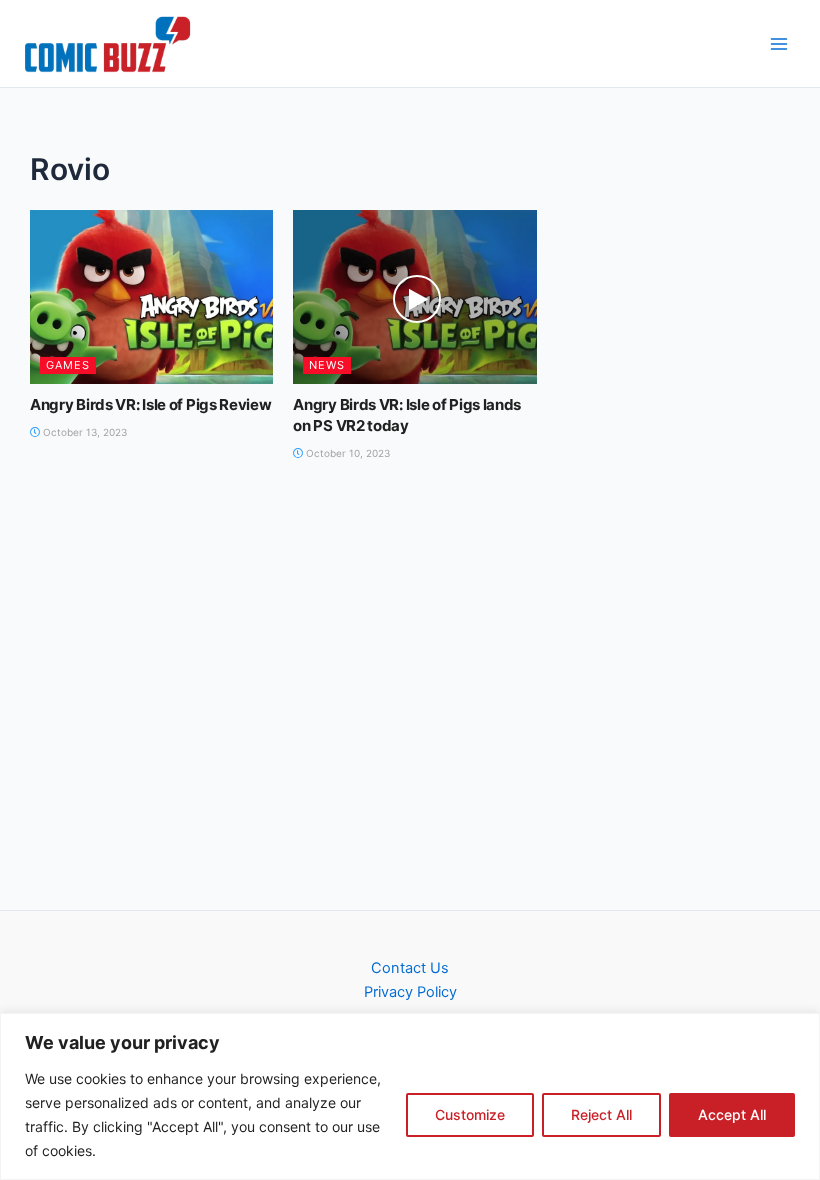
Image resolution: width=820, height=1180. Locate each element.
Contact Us (410, 968)
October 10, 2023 (346, 453)
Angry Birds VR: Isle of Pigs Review (151, 404)
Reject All (601, 1114)
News (327, 365)
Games (68, 365)
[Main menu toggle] (779, 44)
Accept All (732, 1114)
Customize (470, 1114)
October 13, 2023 (83, 432)
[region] (410, 1096)
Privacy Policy (410, 992)
